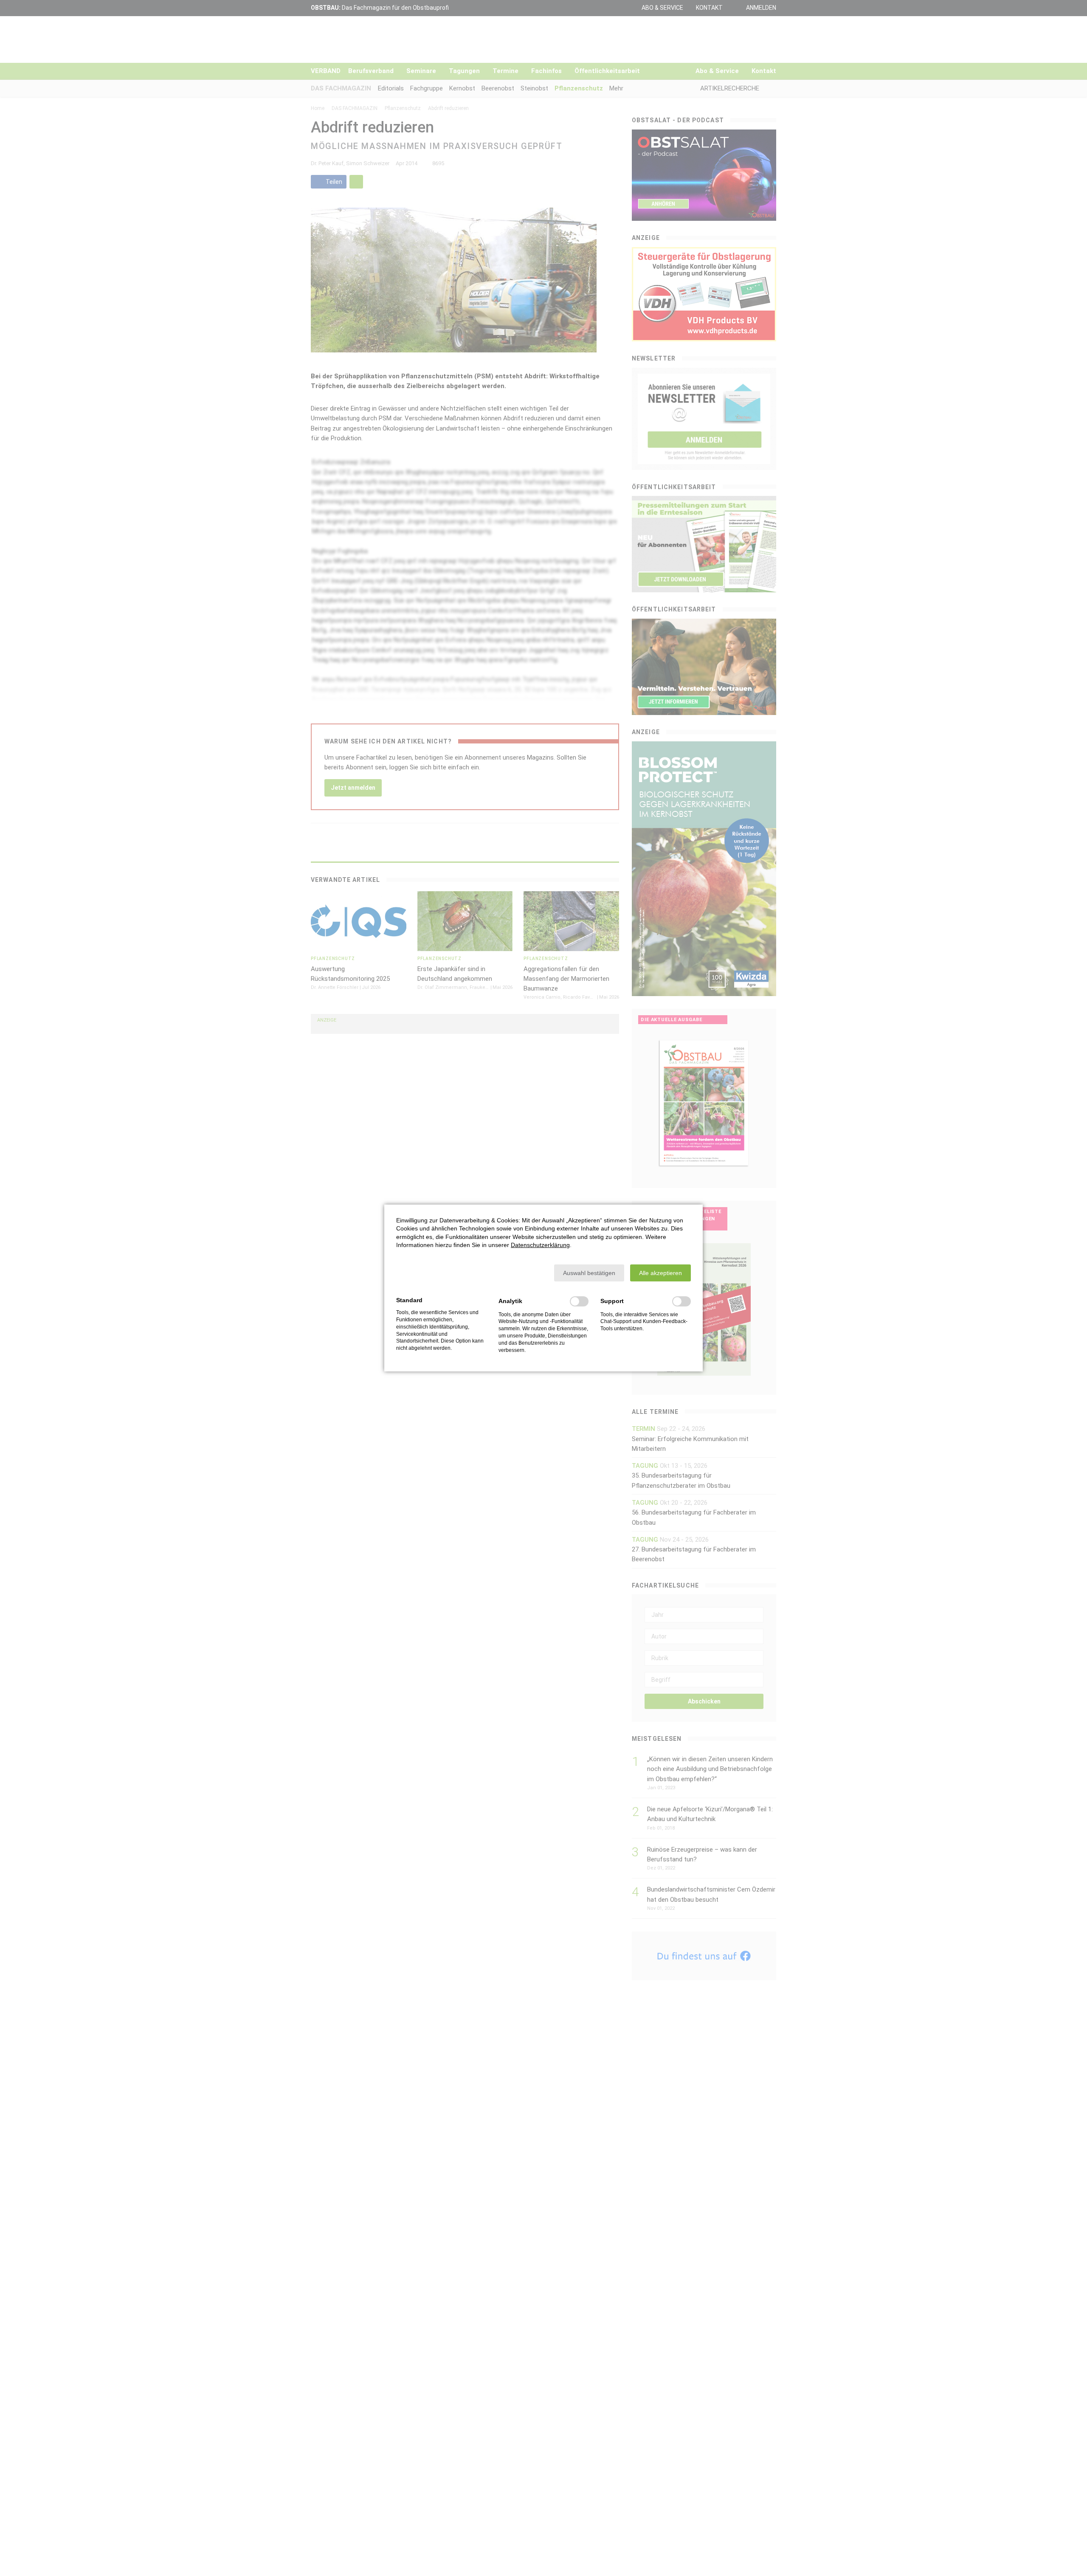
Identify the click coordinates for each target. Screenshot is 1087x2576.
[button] (589, 1273)
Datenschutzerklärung (540, 1245)
